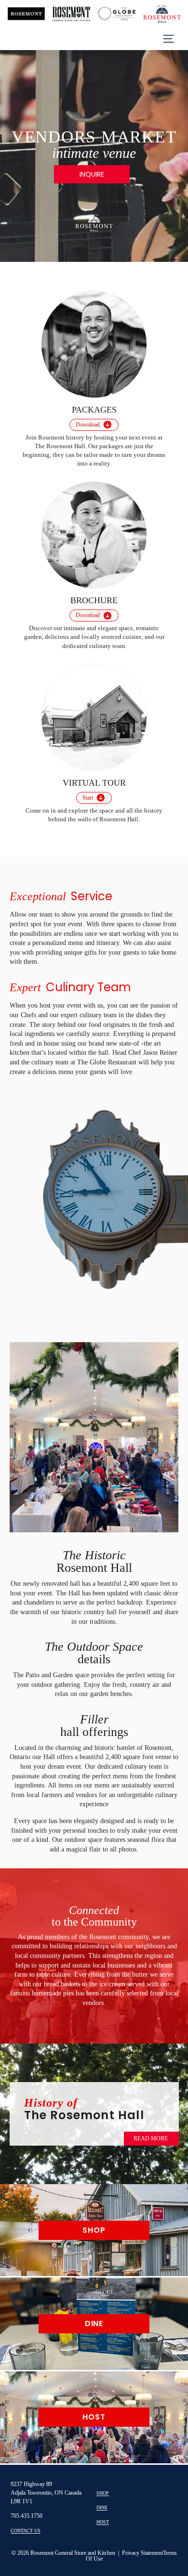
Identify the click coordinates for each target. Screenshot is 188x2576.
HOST (103, 2522)
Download (88, 425)
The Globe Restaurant (108, 1062)
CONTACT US (26, 2531)
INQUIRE (92, 174)
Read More (151, 2138)
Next (158, 1436)
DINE (102, 2507)
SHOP (103, 2493)
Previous (30, 1433)
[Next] (176, 154)
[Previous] (12, 154)
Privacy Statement (142, 2553)
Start (88, 798)
